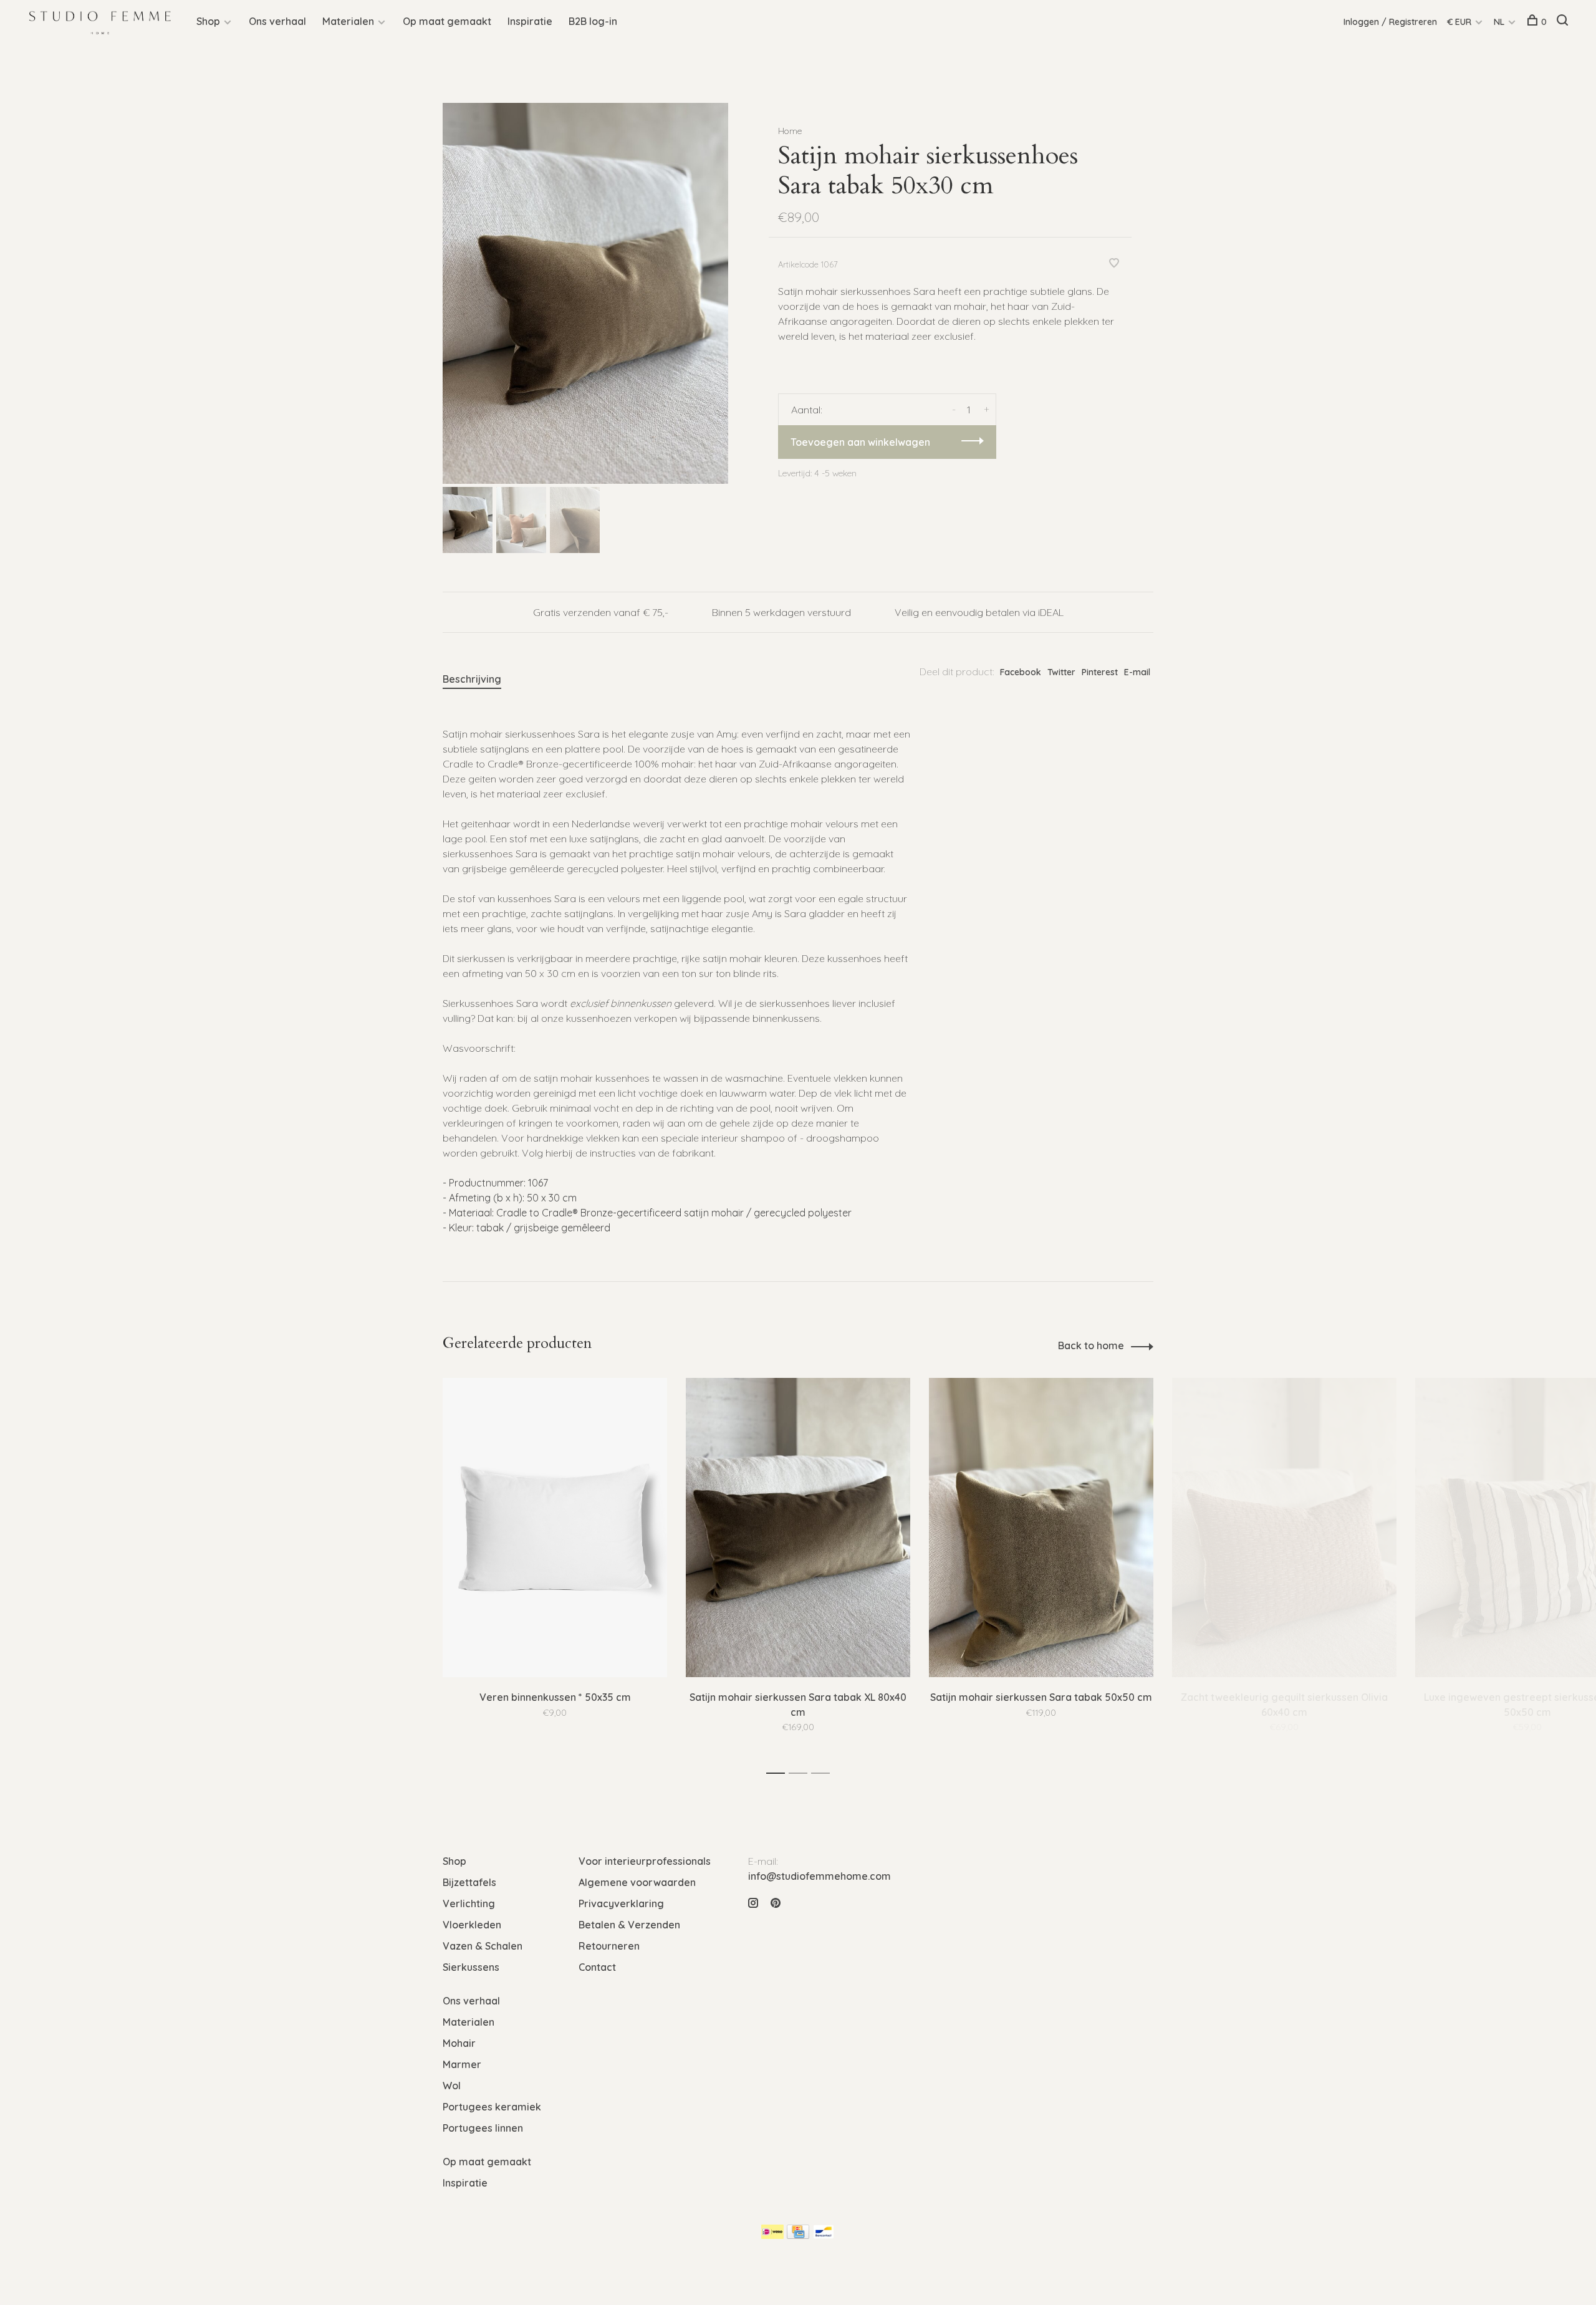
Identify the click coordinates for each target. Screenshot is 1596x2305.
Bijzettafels (469, 1882)
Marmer (462, 2064)
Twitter (1061, 672)
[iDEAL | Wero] (772, 2235)
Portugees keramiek (492, 2107)
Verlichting (469, 1903)
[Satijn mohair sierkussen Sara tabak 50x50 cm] (1041, 1528)
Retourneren (609, 1946)
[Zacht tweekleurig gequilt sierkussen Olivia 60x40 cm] (1284, 1528)
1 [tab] (779, 1773)
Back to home (1091, 1345)
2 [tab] (801, 1773)
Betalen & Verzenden (629, 1925)
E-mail (1137, 672)
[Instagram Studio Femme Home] (753, 1903)
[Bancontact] (824, 2235)
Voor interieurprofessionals (645, 1861)
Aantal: (807, 410)
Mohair (459, 2043)
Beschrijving (472, 679)
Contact (597, 1967)
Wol (452, 2086)
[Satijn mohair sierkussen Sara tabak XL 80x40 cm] (798, 1528)
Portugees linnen (483, 2128)
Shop (208, 21)
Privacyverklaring (621, 1903)
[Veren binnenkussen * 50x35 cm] (555, 1528)
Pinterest (1100, 672)
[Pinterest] (776, 1903)
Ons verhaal (277, 21)
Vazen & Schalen (483, 1946)
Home (790, 131)
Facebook (1021, 672)
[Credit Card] (798, 2235)
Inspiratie (530, 21)
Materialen (348, 21)
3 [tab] (824, 1773)
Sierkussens (471, 1967)
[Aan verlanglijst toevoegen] (1114, 264)
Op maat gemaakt (447, 21)
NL (1499, 22)
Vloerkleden (472, 1925)
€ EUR (1460, 22)
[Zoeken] (1564, 22)
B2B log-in (593, 21)
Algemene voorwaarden (637, 1882)
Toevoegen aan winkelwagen (860, 442)
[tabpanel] (585, 293)
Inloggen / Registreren (1390, 22)
